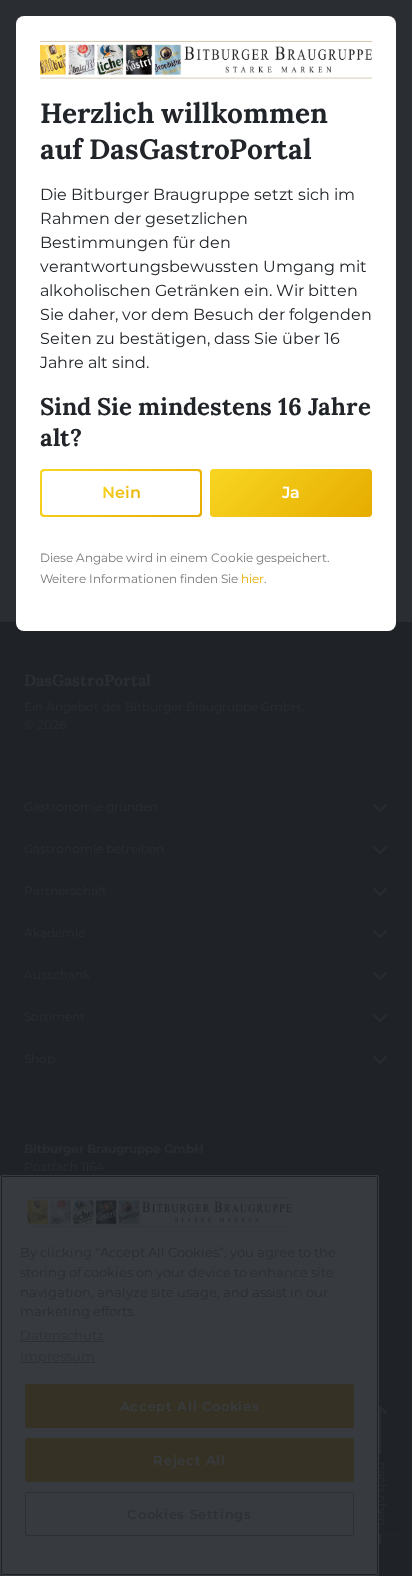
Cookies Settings (74, 1534)
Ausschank (57, 974)
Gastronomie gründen (91, 806)
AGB (37, 1408)
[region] (189, 1375)
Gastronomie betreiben (94, 848)
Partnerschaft (65, 890)
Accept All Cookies (190, 1406)
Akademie (54, 932)
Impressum (59, 1450)
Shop (39, 1058)
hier (252, 578)
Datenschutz (62, 1492)
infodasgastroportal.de (113, 1268)
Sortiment (54, 1016)
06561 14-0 (69, 1226)
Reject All (189, 1460)
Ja (291, 492)
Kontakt (48, 1366)
